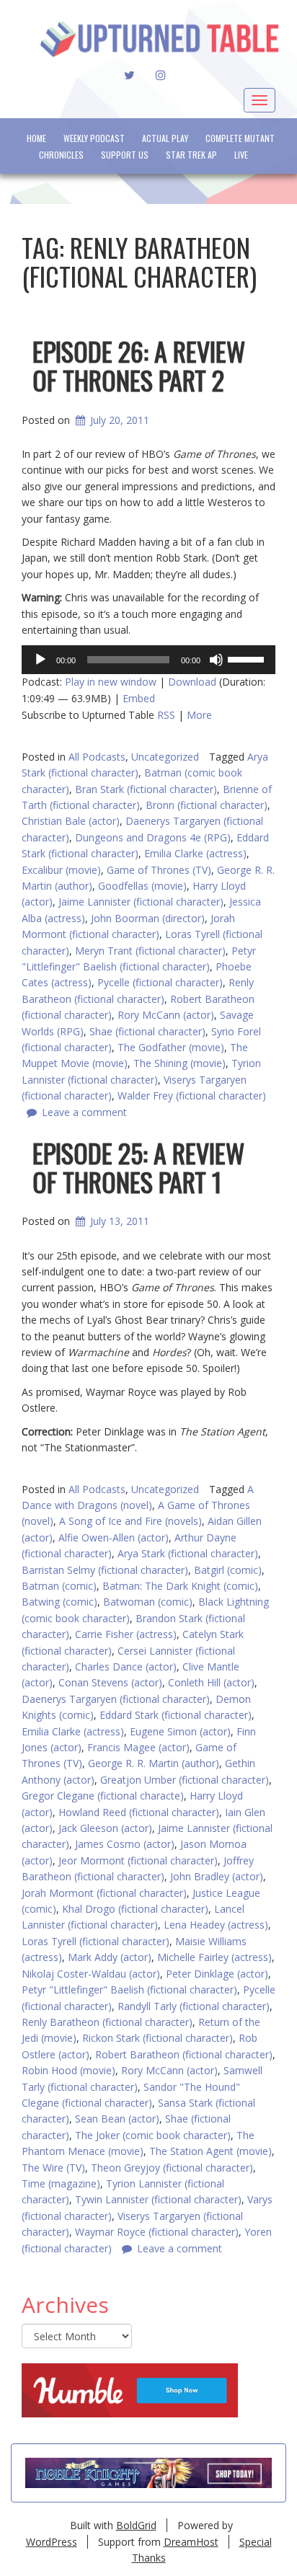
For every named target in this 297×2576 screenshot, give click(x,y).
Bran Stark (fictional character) (146, 789)
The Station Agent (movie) (210, 2151)
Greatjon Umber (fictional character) (185, 1780)
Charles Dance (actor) (126, 1667)
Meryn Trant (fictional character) (150, 951)
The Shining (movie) (179, 1063)
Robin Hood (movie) (68, 2070)
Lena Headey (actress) (216, 1925)
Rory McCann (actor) (166, 1015)
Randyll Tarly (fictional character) (194, 2006)
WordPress (52, 2542)
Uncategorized (165, 757)
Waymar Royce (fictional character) (157, 2232)
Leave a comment (84, 1112)
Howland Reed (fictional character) (139, 1812)
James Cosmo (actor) (125, 1844)
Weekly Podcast (94, 138)
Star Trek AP (191, 155)
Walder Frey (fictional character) (192, 1096)
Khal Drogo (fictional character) (135, 1909)
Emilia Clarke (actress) (195, 853)
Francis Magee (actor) (138, 1747)
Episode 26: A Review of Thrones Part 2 (139, 365)
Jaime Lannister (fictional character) (141, 902)
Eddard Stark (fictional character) (176, 1715)
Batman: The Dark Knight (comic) (180, 1586)
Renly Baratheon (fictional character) (107, 2022)
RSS (166, 715)
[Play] (40, 660)
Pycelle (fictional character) (160, 982)
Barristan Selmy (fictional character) (105, 1570)
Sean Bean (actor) (117, 2119)
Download (192, 682)
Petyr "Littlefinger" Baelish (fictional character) (129, 1989)
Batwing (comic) (59, 1602)
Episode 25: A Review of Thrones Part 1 (138, 1167)
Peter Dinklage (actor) (217, 1974)
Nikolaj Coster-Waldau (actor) (91, 1974)
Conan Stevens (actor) (110, 1682)
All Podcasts (97, 757)
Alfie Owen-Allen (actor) (114, 1537)
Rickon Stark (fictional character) (158, 2038)
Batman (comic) (59, 1586)
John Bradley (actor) (217, 1876)
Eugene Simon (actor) (180, 1731)
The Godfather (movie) (171, 1047)
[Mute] (216, 660)
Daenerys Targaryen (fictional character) (116, 1699)
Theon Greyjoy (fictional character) (172, 2168)
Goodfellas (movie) (142, 886)
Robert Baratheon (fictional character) (184, 2054)
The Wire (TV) (53, 2168)
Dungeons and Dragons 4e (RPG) (153, 837)
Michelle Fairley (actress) (214, 1957)
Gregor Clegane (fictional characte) (103, 1796)
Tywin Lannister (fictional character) (158, 2199)
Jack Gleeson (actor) (105, 1828)
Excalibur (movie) (61, 870)
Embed (139, 698)
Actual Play (165, 138)
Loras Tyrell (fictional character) (96, 1941)
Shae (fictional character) (147, 1031)
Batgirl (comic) (228, 1570)
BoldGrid (136, 2525)
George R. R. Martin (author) (154, 1763)
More (199, 715)
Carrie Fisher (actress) (126, 1634)
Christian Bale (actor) (71, 821)
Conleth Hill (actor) (211, 1682)
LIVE (241, 155)
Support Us (125, 155)
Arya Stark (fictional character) (188, 1553)
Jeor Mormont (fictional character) (138, 1860)
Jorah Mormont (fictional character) (104, 1893)
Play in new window (111, 682)
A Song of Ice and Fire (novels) (130, 1521)
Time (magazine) (61, 2183)
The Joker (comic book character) (153, 2135)
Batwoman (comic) (148, 1602)
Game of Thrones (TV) (159, 870)
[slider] (248, 658)
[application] (148, 660)
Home (36, 138)
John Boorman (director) (148, 918)
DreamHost (191, 2542)
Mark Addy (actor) (110, 1957)
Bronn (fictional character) (207, 805)
